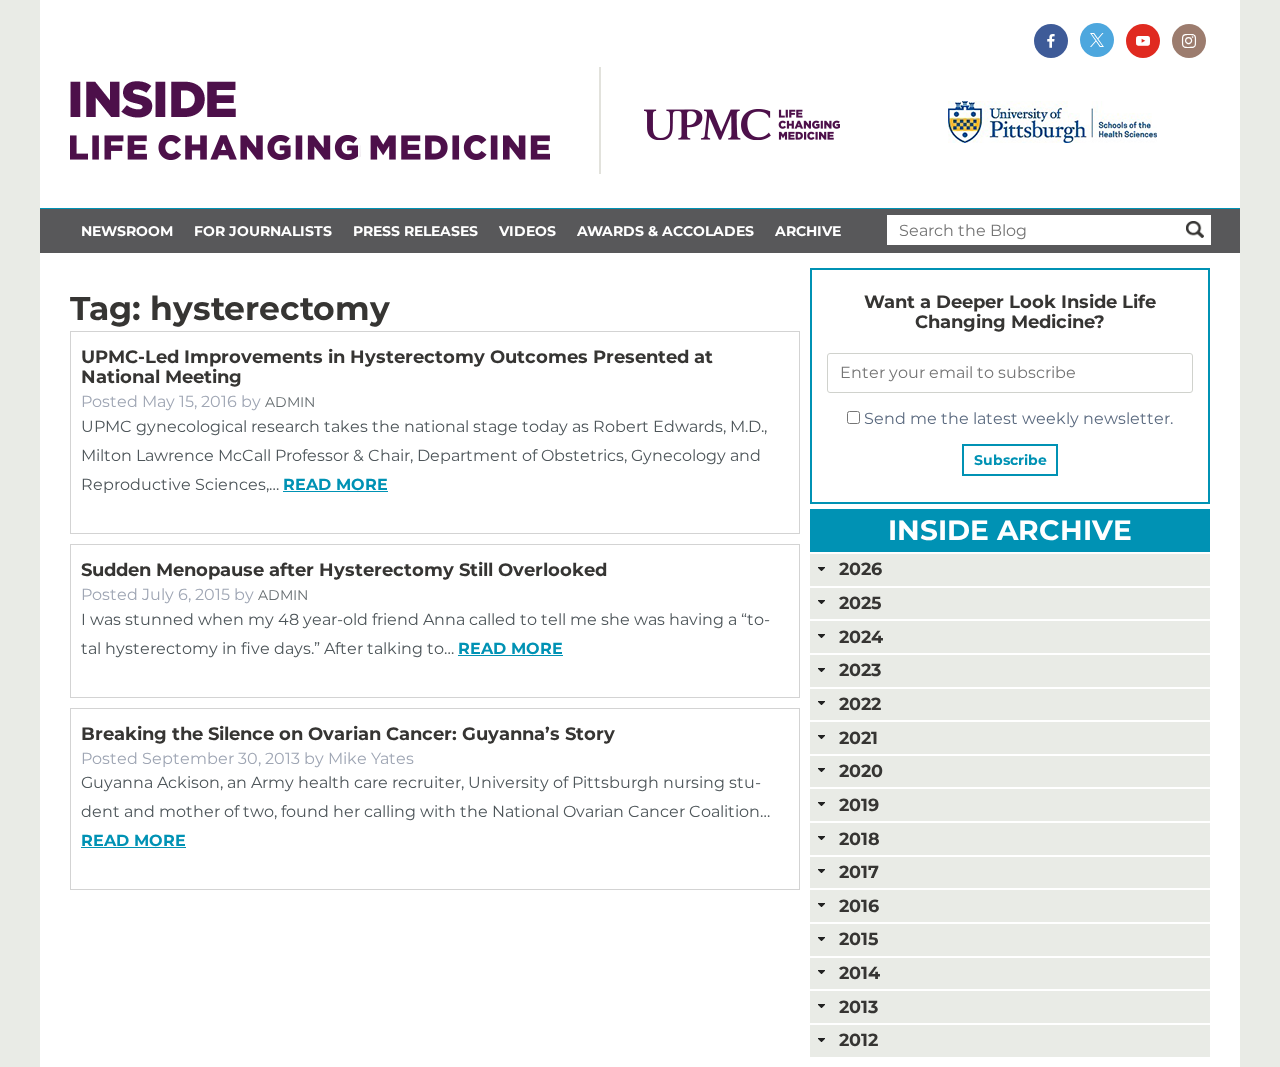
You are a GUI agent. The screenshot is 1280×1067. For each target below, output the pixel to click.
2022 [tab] (860, 703)
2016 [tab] (859, 905)
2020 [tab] (861, 770)
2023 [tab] (860, 669)
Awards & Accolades (665, 231)
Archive (808, 231)
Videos (527, 231)
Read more (335, 484)
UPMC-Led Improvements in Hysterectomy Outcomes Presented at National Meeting (397, 367)
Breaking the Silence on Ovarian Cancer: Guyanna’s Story (348, 734)
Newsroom (127, 231)
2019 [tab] (859, 804)
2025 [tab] (860, 602)
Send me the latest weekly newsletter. (1016, 418)
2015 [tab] (858, 938)
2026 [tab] (860, 568)
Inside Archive (1010, 530)
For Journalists (263, 231)
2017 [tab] (859, 871)
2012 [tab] (858, 1039)
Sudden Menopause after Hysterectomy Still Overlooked (344, 570)
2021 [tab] (858, 737)
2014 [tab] (859, 972)
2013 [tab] (858, 1006)
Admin (290, 402)
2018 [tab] (859, 838)
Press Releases (415, 231)
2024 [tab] (861, 636)
